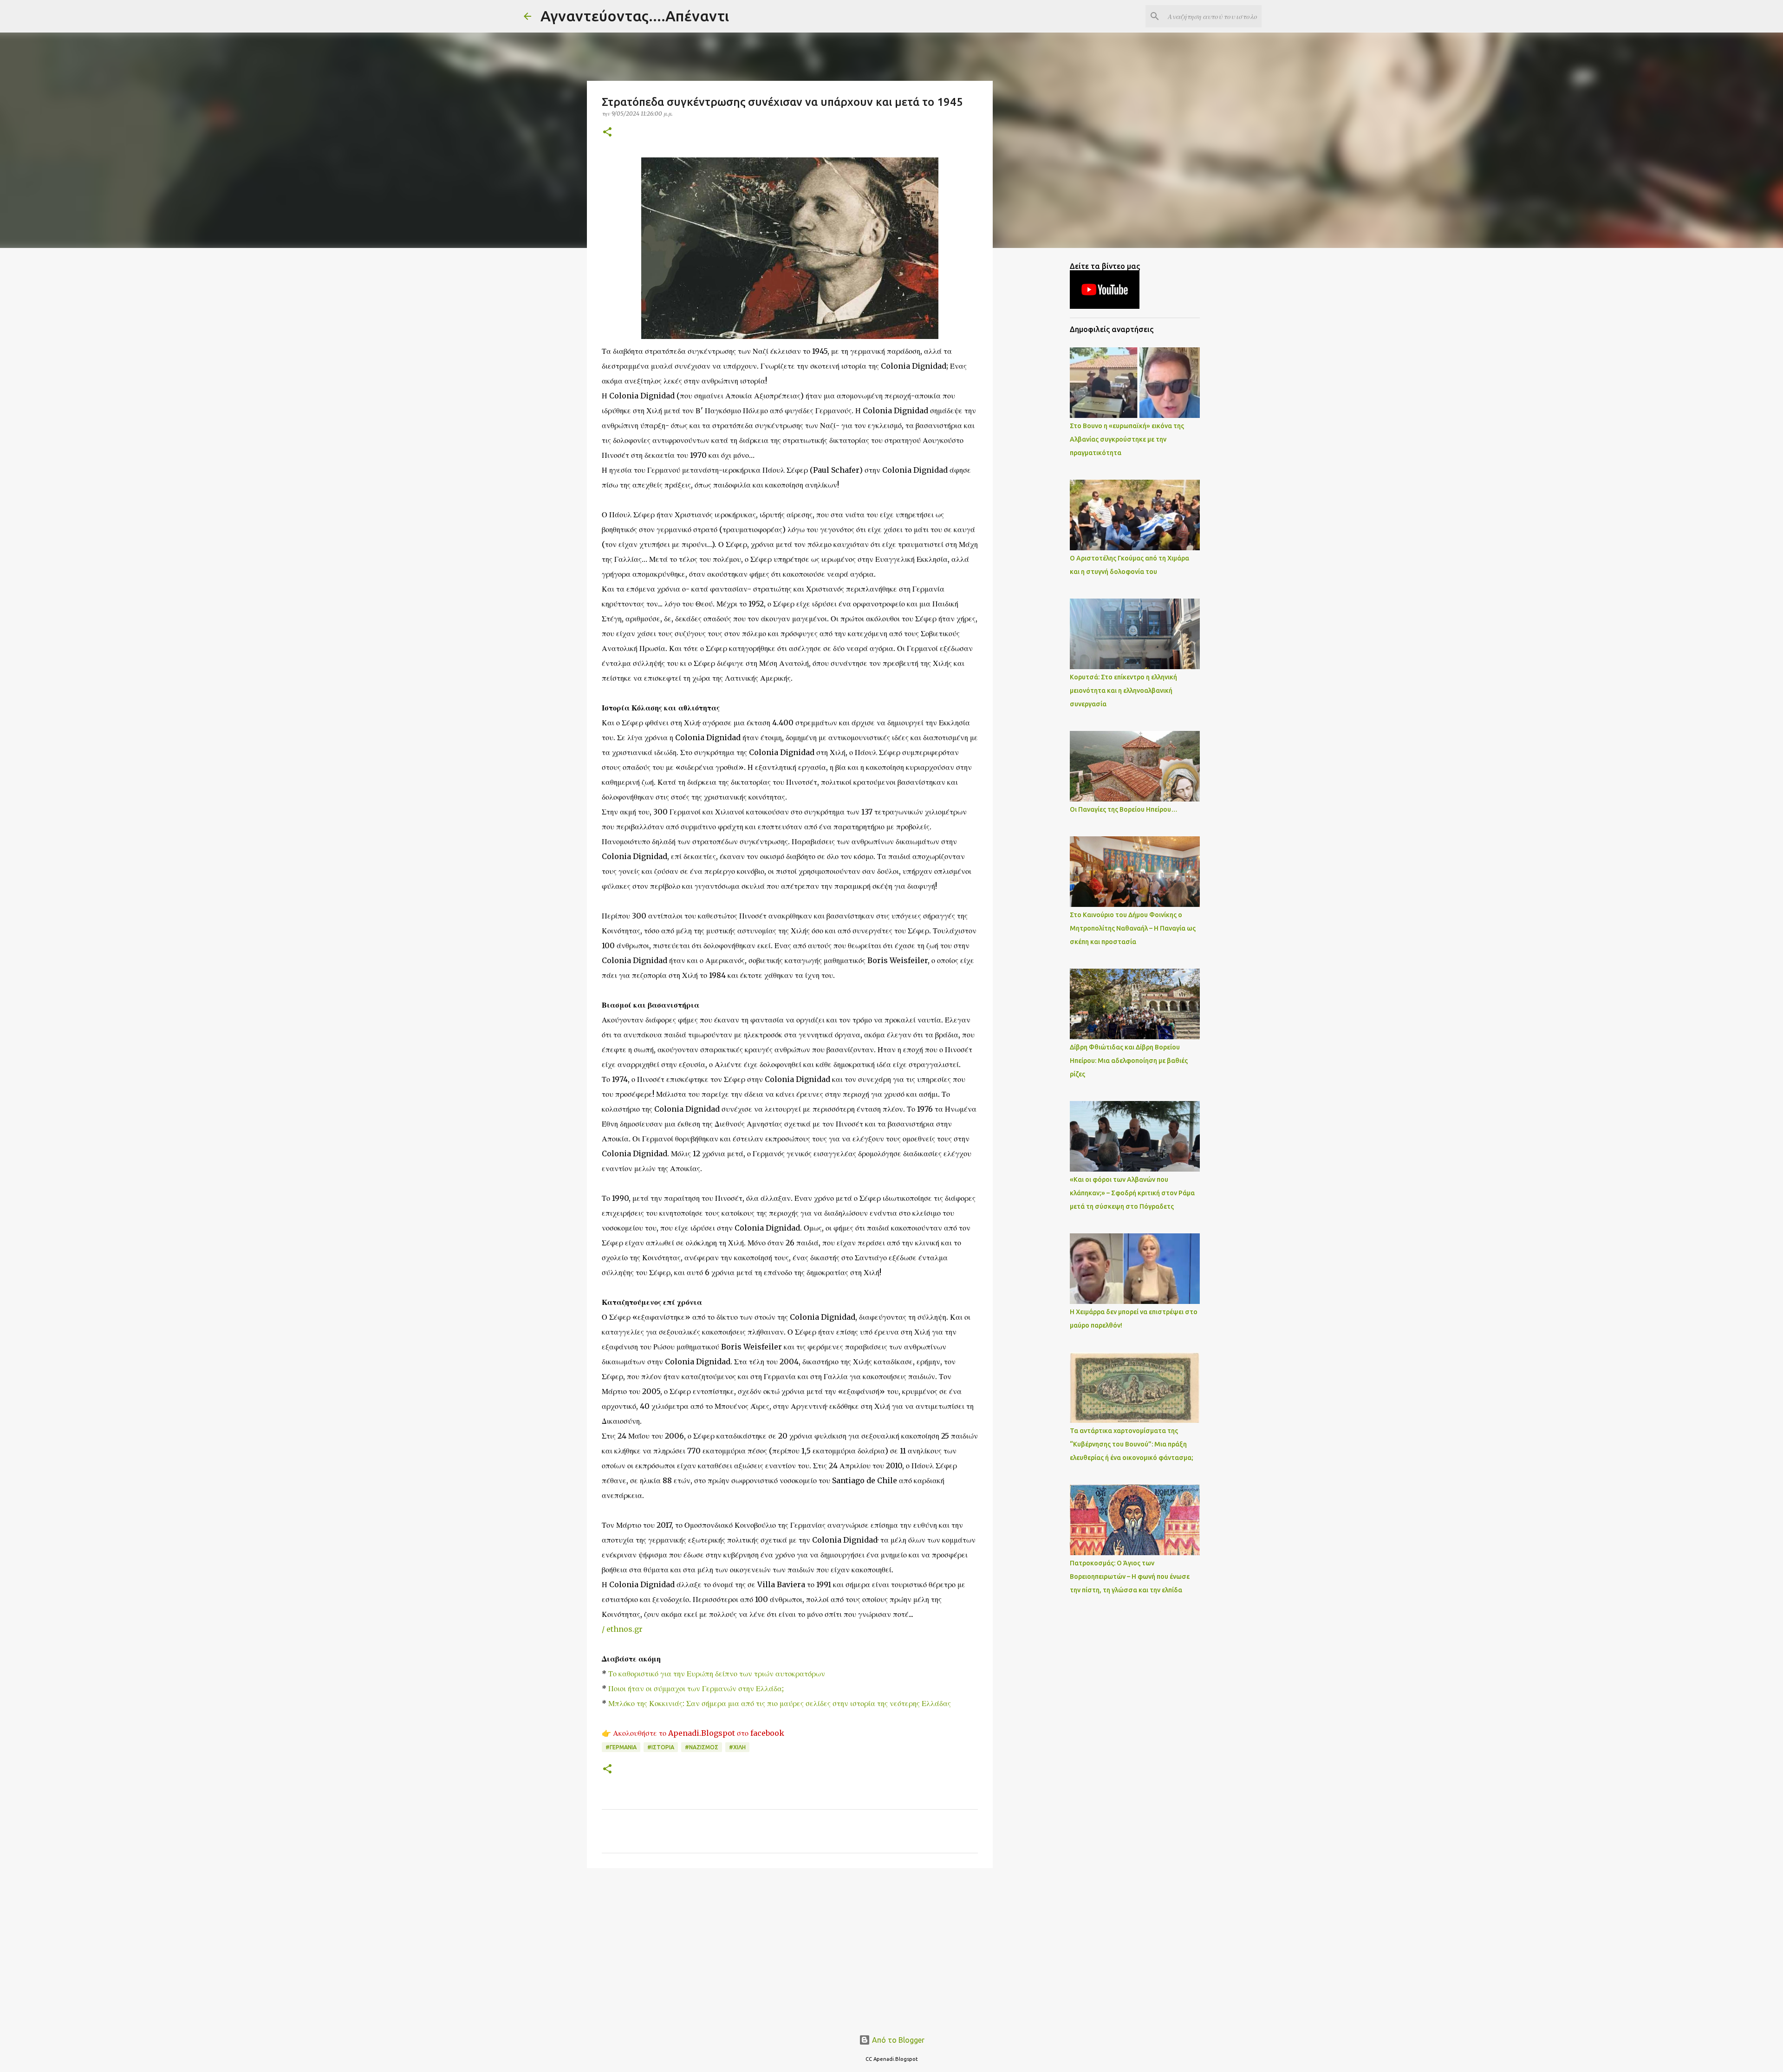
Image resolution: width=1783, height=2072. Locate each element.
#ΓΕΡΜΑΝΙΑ (621, 1747)
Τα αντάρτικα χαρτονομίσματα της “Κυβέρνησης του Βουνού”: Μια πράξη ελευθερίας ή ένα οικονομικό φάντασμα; (1132, 1444)
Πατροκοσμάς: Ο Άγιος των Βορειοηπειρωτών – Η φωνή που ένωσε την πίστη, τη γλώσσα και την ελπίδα (1130, 1577)
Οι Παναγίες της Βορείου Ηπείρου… (1124, 809)
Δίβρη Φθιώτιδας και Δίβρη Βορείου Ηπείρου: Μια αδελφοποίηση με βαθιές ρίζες (1129, 1061)
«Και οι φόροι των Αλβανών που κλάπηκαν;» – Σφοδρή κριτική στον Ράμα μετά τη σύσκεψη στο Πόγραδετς (1132, 1193)
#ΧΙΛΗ (737, 1747)
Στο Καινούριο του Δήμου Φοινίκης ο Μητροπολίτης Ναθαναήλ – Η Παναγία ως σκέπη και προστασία (1133, 928)
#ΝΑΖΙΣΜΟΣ (702, 1747)
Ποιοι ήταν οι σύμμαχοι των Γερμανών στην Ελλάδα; (696, 1688)
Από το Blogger (897, 2040)
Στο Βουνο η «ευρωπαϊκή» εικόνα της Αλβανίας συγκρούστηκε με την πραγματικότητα (1127, 439)
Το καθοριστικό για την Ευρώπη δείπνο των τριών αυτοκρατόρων (717, 1674)
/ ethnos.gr (622, 1629)
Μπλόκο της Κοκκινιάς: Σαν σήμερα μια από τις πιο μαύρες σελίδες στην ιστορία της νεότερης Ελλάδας (780, 1703)
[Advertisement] (790, 1947)
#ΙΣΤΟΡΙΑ (661, 1747)
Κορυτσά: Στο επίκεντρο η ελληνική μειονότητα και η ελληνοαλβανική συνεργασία (1123, 691)
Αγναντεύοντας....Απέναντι (635, 16)
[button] (607, 133)
